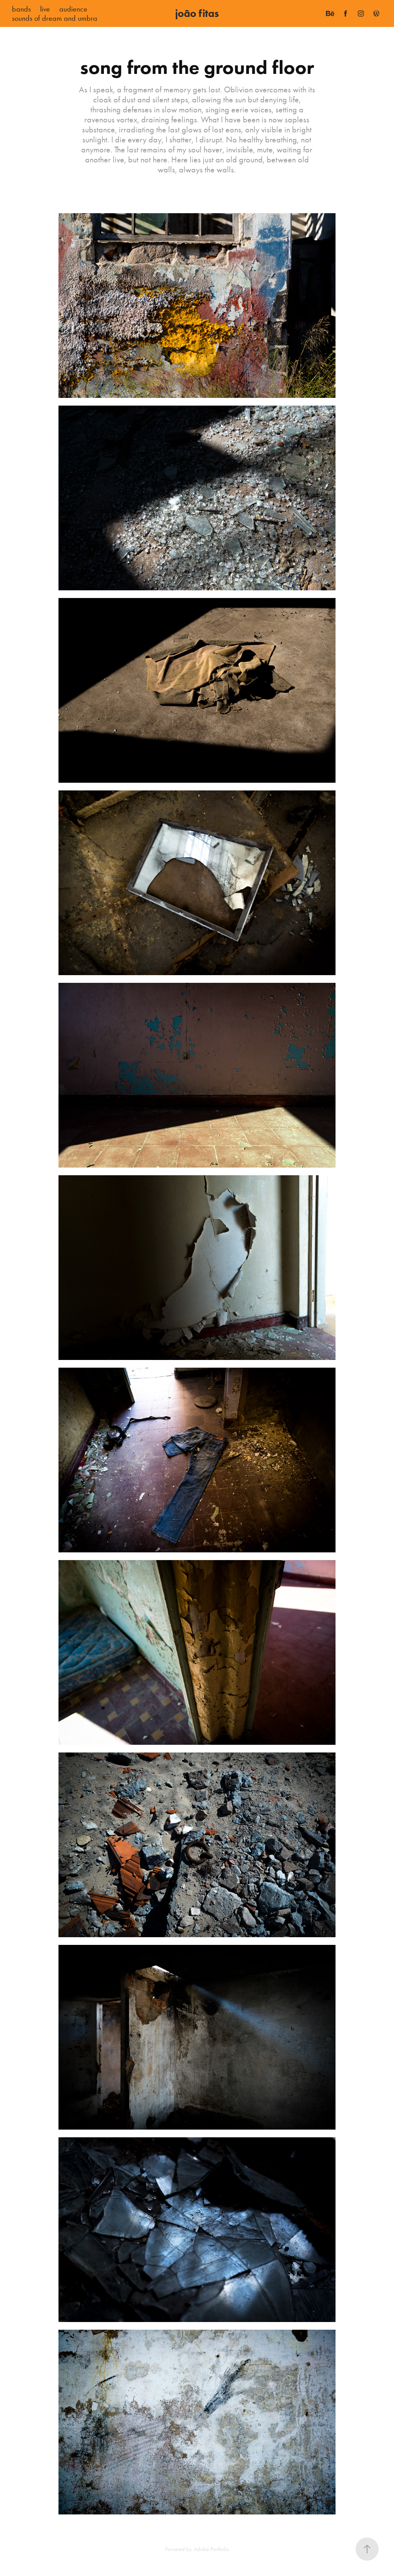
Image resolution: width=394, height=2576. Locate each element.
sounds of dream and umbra (55, 18)
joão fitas (197, 13)
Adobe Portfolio (211, 2549)
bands (21, 9)
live (45, 9)
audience (73, 9)
